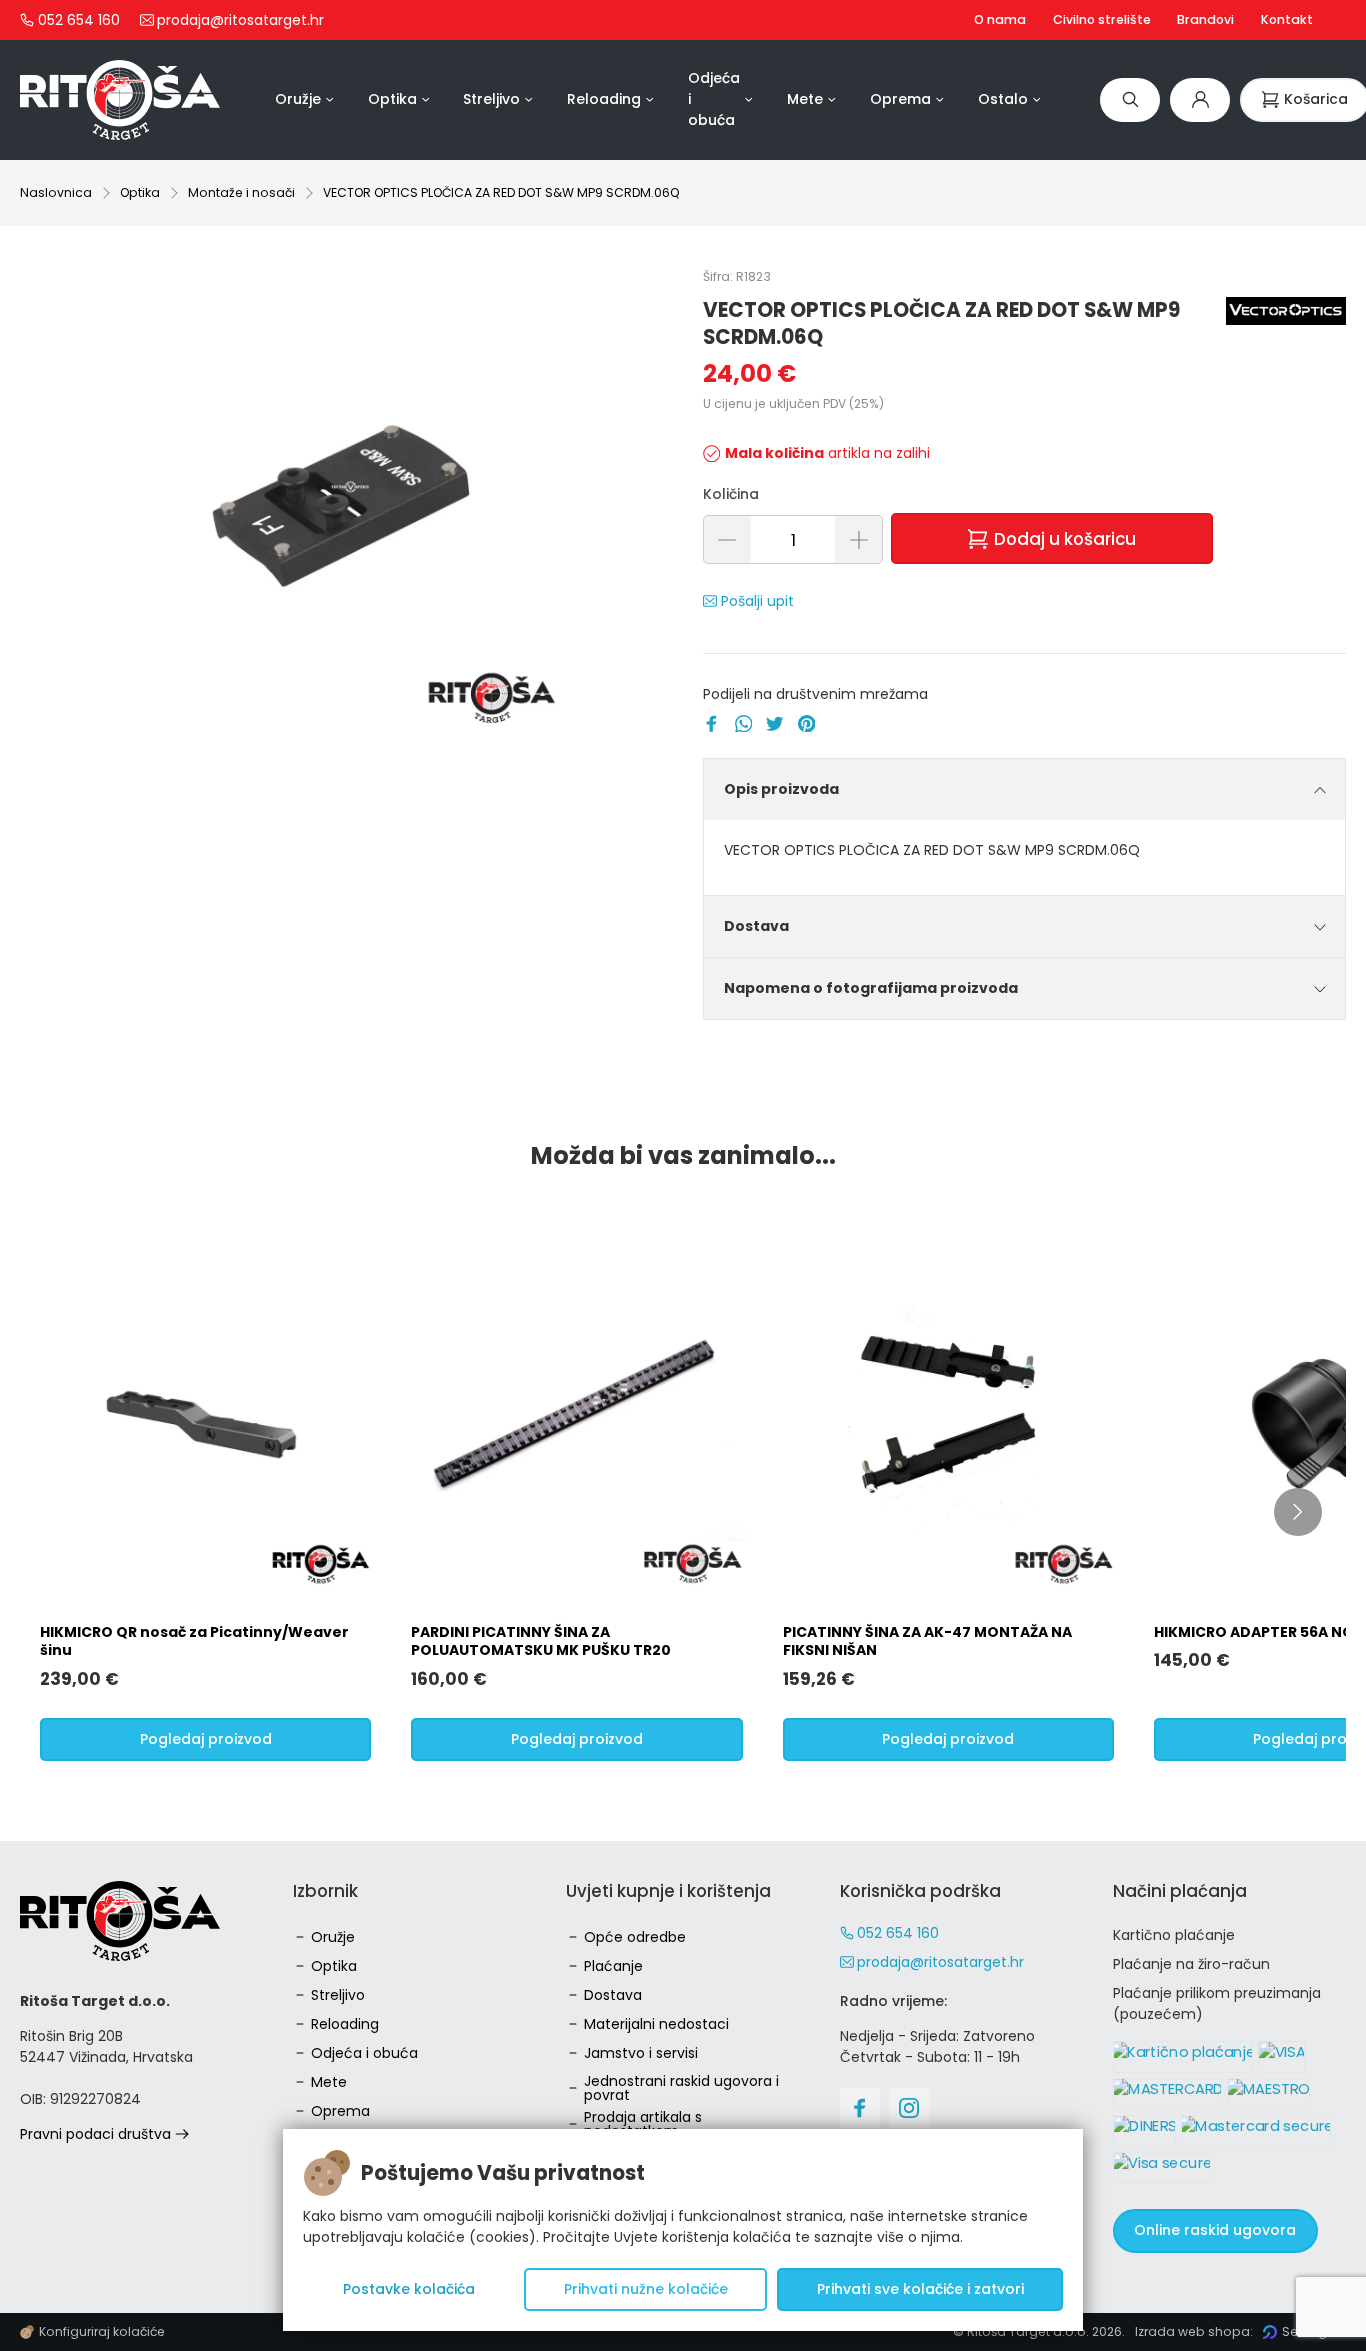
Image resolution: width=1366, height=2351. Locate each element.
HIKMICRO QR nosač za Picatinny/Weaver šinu (194, 1641)
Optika (140, 192)
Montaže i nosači (241, 192)
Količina (731, 494)
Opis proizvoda (781, 789)
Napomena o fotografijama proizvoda (871, 988)
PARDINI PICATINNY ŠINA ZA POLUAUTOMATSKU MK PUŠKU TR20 (541, 1641)
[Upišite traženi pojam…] (1130, 99)
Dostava (756, 926)
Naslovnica (56, 192)
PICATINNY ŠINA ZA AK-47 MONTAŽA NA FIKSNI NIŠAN (927, 1641)
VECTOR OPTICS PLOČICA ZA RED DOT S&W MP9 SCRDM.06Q (501, 192)
